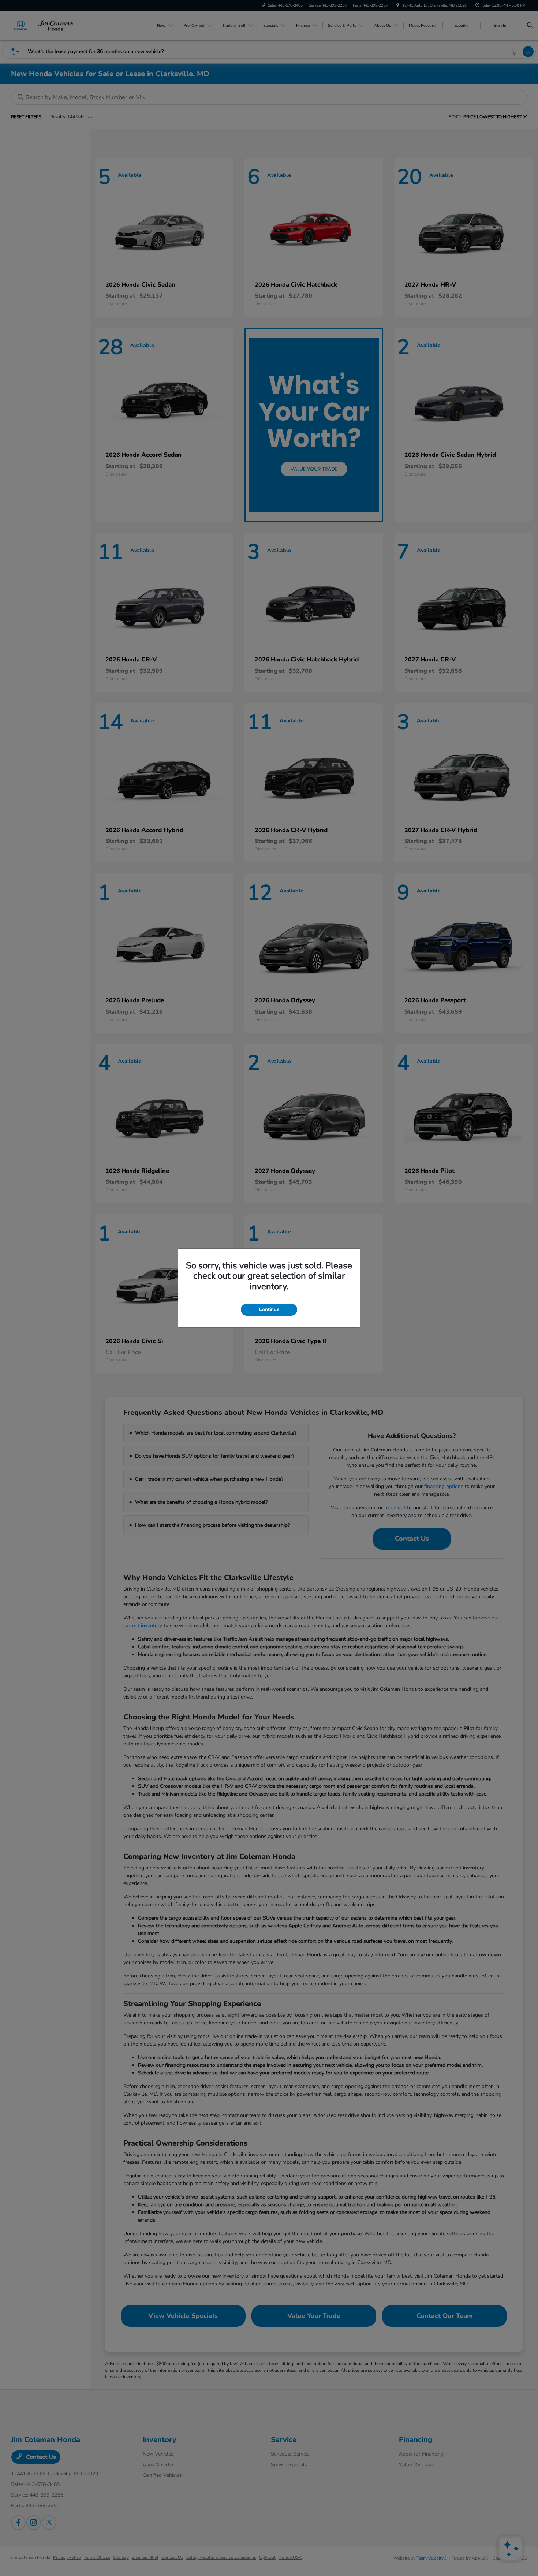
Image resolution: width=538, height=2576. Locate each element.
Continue (269, 1309)
